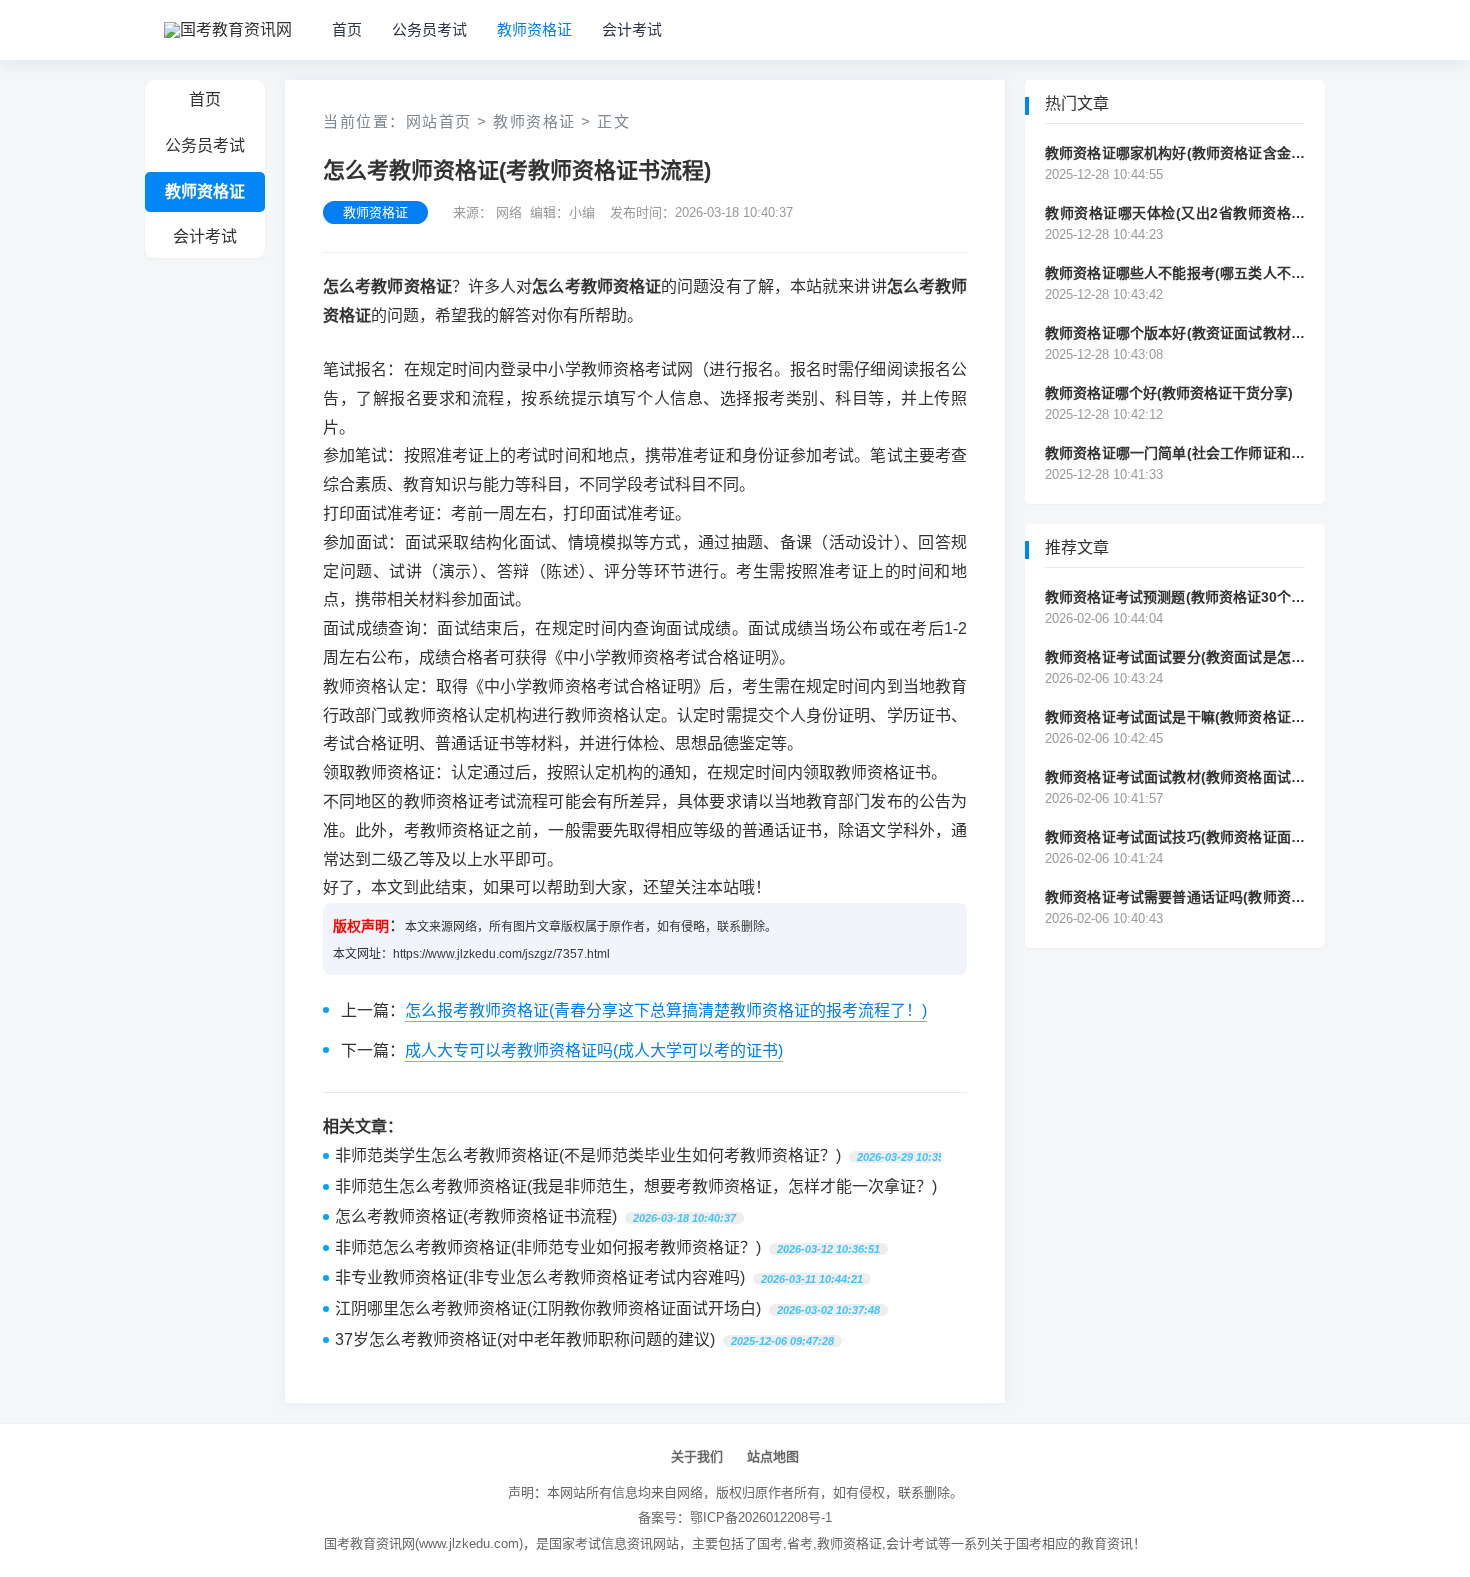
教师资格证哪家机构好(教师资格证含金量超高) (1175, 153)
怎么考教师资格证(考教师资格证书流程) (476, 1216)
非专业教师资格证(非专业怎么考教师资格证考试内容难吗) (540, 1277)
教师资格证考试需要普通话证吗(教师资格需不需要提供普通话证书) (1175, 897)
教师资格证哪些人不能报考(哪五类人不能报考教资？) (1175, 273)
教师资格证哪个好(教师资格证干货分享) (1169, 393)
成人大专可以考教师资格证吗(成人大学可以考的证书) (594, 1050)
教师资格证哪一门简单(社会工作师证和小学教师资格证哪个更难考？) (1175, 453)
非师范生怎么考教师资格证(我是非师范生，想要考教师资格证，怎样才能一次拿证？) (636, 1186)
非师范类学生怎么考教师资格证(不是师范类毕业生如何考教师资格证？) (588, 1155)
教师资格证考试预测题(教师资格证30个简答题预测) (1175, 597)
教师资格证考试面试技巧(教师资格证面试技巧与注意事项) (1175, 837)
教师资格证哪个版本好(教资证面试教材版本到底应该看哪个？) (1175, 333)
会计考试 (632, 29)
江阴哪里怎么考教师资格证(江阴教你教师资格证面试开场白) (548, 1308)
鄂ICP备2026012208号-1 (761, 1517)
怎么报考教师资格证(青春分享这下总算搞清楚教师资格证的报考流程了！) (666, 1010)
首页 (347, 29)
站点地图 (773, 1456)
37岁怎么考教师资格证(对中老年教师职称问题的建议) (525, 1339)
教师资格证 (534, 29)
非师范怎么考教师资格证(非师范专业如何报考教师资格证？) (548, 1247)
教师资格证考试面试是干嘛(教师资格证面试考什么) (1175, 717)
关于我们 (697, 1456)
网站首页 (439, 121)
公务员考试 (429, 29)
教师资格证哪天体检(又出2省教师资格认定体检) (1175, 213)
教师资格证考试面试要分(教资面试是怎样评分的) (1175, 657)
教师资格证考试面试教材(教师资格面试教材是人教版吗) (1175, 777)
